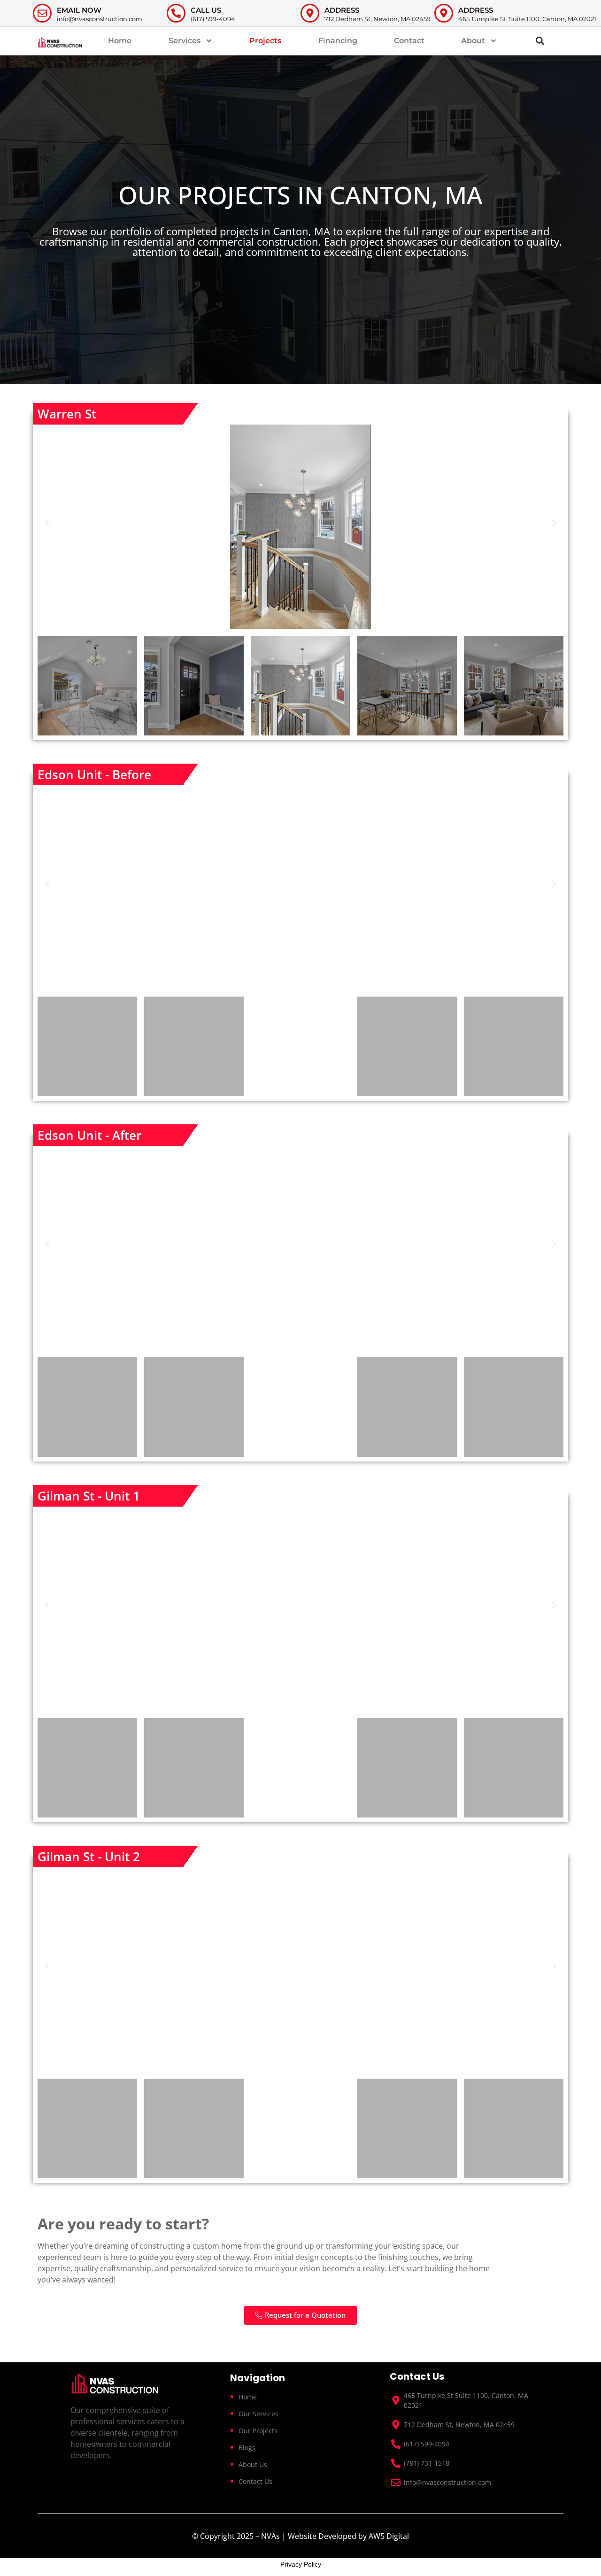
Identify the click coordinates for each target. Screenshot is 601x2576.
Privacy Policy (301, 2564)
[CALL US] (176, 13)
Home (120, 41)
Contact (409, 41)
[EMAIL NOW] (42, 13)
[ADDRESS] (310, 13)
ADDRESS (342, 10)
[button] (540, 41)
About (473, 41)
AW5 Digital (389, 2536)
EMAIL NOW (79, 10)
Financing (338, 41)
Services (185, 41)
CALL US (206, 10)
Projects (265, 41)
